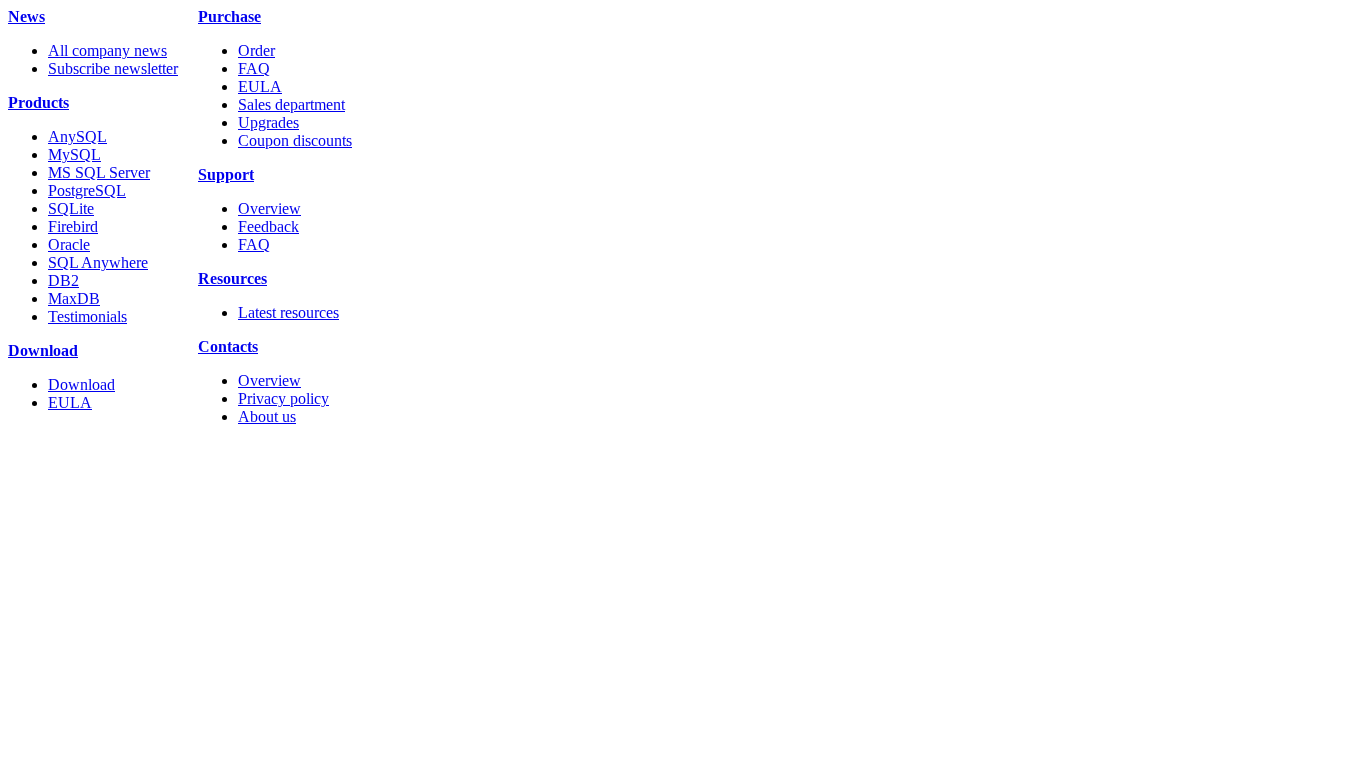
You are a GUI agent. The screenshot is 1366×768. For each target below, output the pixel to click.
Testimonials (87, 316)
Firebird (73, 226)
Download (81, 384)
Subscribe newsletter (113, 68)
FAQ (254, 68)
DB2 (63, 280)
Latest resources (288, 312)
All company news (107, 50)
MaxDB (74, 298)
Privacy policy (283, 398)
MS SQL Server (99, 172)
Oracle (69, 244)
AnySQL (77, 136)
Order (256, 50)
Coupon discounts (295, 140)
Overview (269, 208)
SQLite (71, 208)
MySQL (74, 154)
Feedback (268, 226)
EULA (70, 402)
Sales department (291, 104)
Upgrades (268, 122)
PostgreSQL (87, 190)
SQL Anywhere (98, 262)
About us (267, 416)
